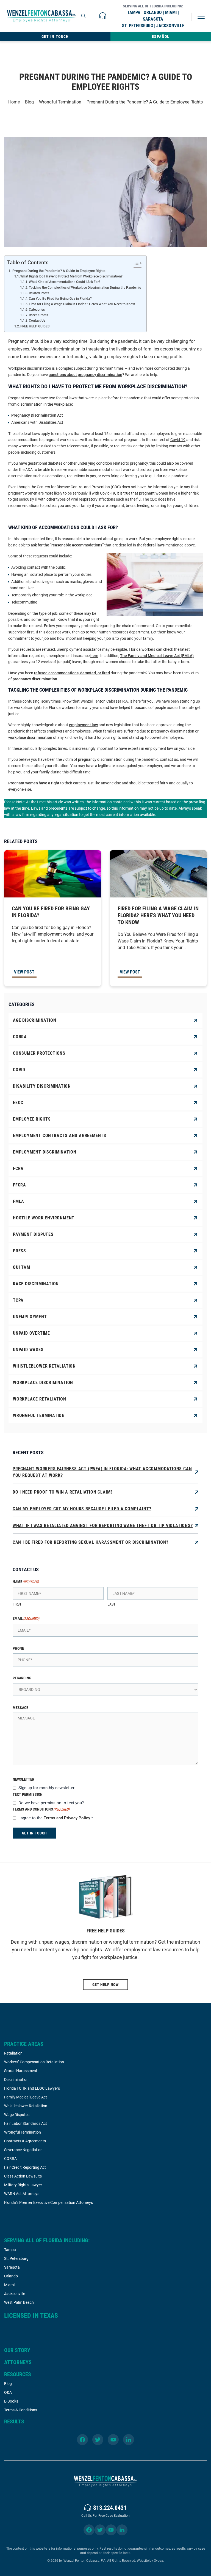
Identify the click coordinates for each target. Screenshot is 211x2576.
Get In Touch (55, 37)
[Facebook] (82, 2440)
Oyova (159, 2561)
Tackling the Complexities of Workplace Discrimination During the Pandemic (85, 288)
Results (14, 2421)
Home (14, 102)
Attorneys (18, 2362)
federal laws (154, 545)
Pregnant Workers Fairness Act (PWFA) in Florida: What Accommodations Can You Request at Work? (102, 1472)
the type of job (45, 613)
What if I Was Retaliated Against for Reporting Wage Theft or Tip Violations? (103, 1526)
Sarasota (12, 2267)
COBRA (20, 1037)
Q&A (8, 2392)
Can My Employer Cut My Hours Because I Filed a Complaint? (82, 1509)
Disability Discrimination (42, 1086)
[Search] (84, 16)
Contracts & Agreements (25, 2141)
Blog (29, 102)
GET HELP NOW (105, 1985)
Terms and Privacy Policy (67, 1818)
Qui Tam (22, 1267)
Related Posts (39, 293)
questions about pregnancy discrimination (85, 375)
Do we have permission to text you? (51, 1803)
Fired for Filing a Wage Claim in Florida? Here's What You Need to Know (82, 304)
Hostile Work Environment (44, 1218)
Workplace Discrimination (43, 1383)
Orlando (11, 2276)
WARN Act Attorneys (22, 2194)
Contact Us (37, 321)
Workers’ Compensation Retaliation (34, 2062)
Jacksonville (15, 2294)
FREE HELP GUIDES (35, 326)
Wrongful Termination (60, 102)
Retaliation (13, 2053)
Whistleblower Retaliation (44, 1366)
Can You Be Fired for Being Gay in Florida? (60, 299)
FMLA (19, 1201)
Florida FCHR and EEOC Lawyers (32, 2088)
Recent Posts (38, 315)
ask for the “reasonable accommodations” (67, 545)
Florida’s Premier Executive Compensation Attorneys (48, 2202)
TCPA (18, 1300)
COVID (19, 1070)
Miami (9, 2285)
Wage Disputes (17, 2115)
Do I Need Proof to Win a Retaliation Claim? (63, 1492)
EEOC (18, 1103)
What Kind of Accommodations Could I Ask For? (65, 282)
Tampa (10, 2250)
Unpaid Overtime (31, 1333)
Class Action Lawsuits (23, 2176)
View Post (24, 972)
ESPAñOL (161, 37)
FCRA (18, 1168)
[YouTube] (113, 2440)
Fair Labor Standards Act (26, 2123)
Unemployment (30, 1317)
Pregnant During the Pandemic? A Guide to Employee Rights (59, 271)
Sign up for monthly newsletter (46, 1788)
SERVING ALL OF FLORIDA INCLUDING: (47, 2240)
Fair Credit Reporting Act (25, 2167)
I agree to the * (56, 1818)
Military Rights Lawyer (23, 2185)
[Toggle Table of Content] (135, 263)
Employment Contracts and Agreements (60, 1136)
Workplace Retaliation (40, 1399)
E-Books (11, 2401)
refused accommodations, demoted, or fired (72, 673)
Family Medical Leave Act (26, 2097)
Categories (37, 310)
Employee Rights (32, 1119)
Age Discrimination (34, 1020)
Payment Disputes (33, 1234)
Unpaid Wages (28, 1350)
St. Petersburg (16, 2258)
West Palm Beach (19, 2302)
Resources (18, 2374)
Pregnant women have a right (34, 783)
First (17, 1604)
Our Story (17, 2350)
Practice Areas (24, 2044)
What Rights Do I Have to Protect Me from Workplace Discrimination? (71, 276)
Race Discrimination (36, 1284)
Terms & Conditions (21, 2410)
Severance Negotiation (23, 2150)
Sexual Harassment (21, 2071)
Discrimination (16, 2080)
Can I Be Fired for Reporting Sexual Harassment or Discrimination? (91, 1542)
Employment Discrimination (45, 1152)
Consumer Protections (39, 1053)
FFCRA (20, 1185)
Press (20, 1251)
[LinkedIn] (129, 2440)
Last (111, 1604)
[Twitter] (98, 2440)
